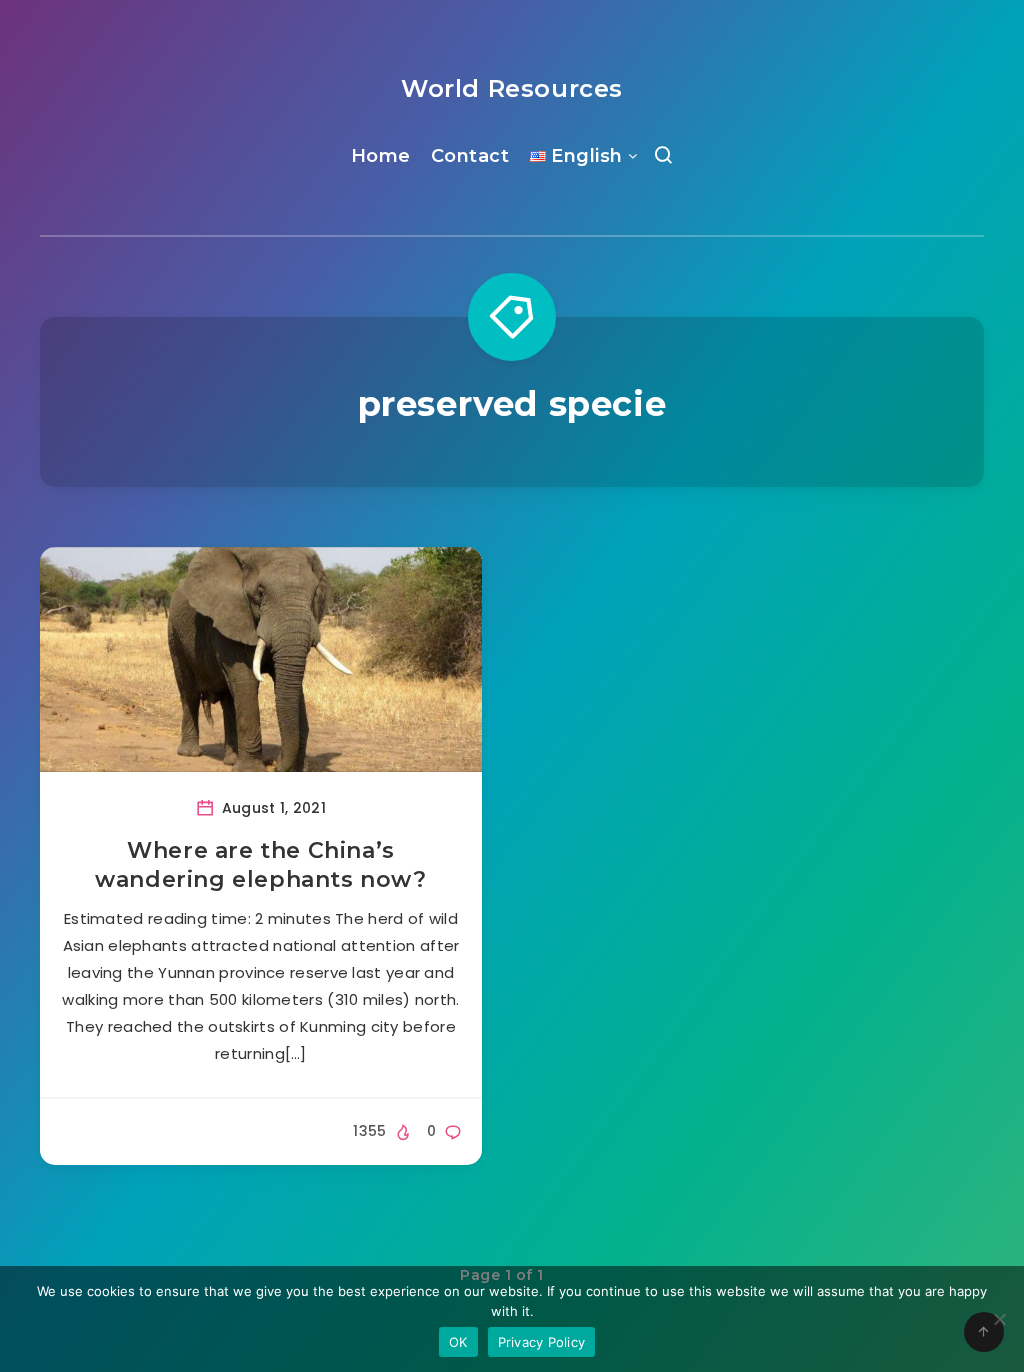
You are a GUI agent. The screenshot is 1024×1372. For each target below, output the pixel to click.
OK (458, 1342)
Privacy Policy (542, 1342)
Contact (470, 156)
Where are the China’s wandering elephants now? (260, 865)
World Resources (512, 88)
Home (381, 156)
